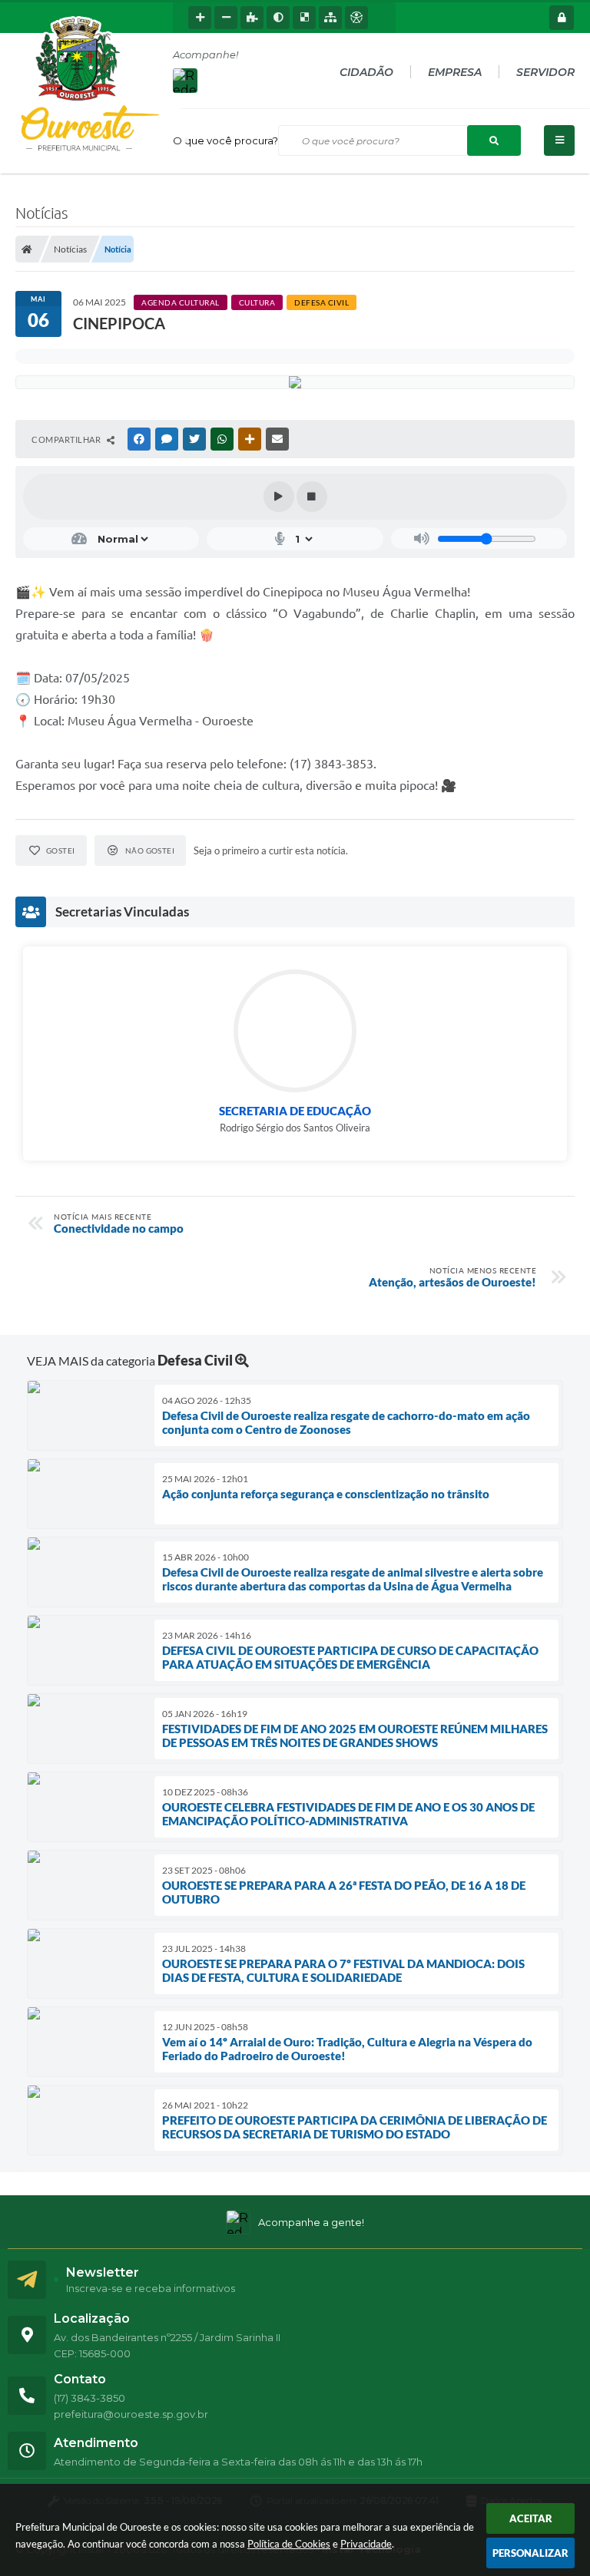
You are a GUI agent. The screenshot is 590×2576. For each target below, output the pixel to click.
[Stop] (312, 497)
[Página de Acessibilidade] (356, 18)
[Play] (279, 497)
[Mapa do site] (330, 18)
